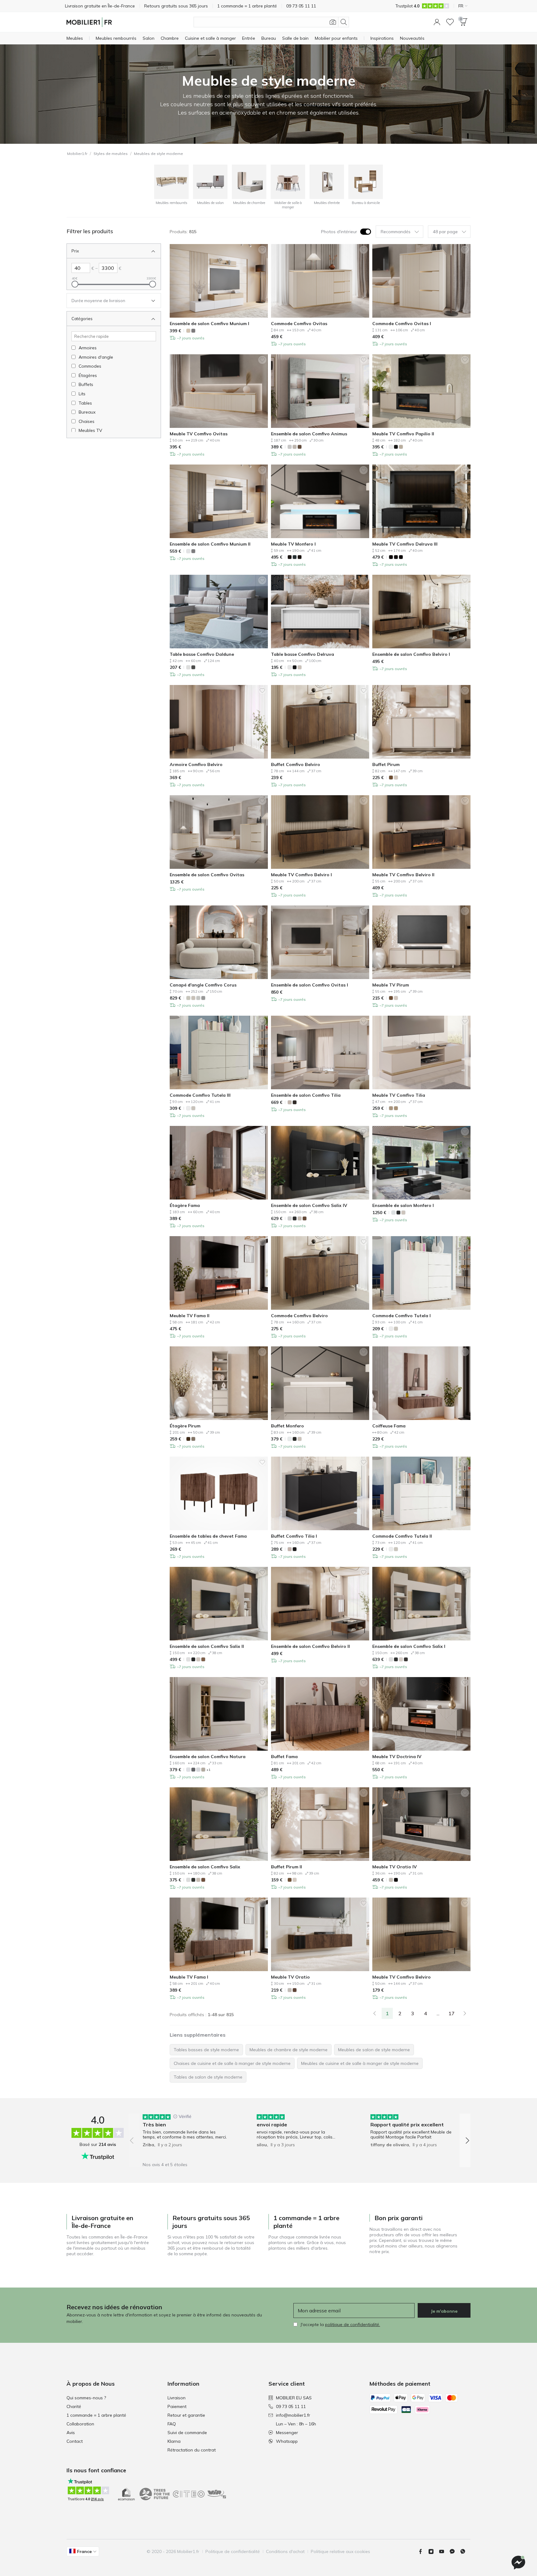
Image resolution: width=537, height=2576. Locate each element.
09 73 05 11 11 (291, 2406)
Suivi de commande (187, 2433)
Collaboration (80, 2424)
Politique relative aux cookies (340, 2551)
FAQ (172, 2424)
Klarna (174, 2441)
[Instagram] (434, 2551)
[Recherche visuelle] (333, 22)
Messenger (287, 2433)
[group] (186, 2136)
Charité (74, 2406)
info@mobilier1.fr (293, 2415)
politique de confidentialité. (353, 2324)
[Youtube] (444, 2551)
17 (452, 2013)
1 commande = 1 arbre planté (96, 2415)
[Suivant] (465, 2013)
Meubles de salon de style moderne (374, 2050)
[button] (437, 22)
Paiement (177, 2406)
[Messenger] (455, 2551)
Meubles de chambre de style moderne (289, 2050)
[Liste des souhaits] (450, 22)
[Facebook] (423, 2551)
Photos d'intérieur (339, 232)
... (438, 2013)
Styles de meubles (111, 154)
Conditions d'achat (285, 2551)
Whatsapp (287, 2441)
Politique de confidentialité (233, 2551)
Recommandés (396, 232)
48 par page (445, 232)
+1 (208, 1770)
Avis (71, 2433)
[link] (374, 2013)
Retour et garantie (186, 2415)
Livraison (177, 2398)
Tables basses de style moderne (206, 2050)
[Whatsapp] (465, 2551)
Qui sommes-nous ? (86, 2398)
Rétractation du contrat (192, 2450)
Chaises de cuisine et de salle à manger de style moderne (232, 2063)
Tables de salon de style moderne (208, 2077)
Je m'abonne (444, 2311)
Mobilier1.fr (77, 154)
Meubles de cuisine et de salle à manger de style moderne (360, 2063)
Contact (75, 2441)
